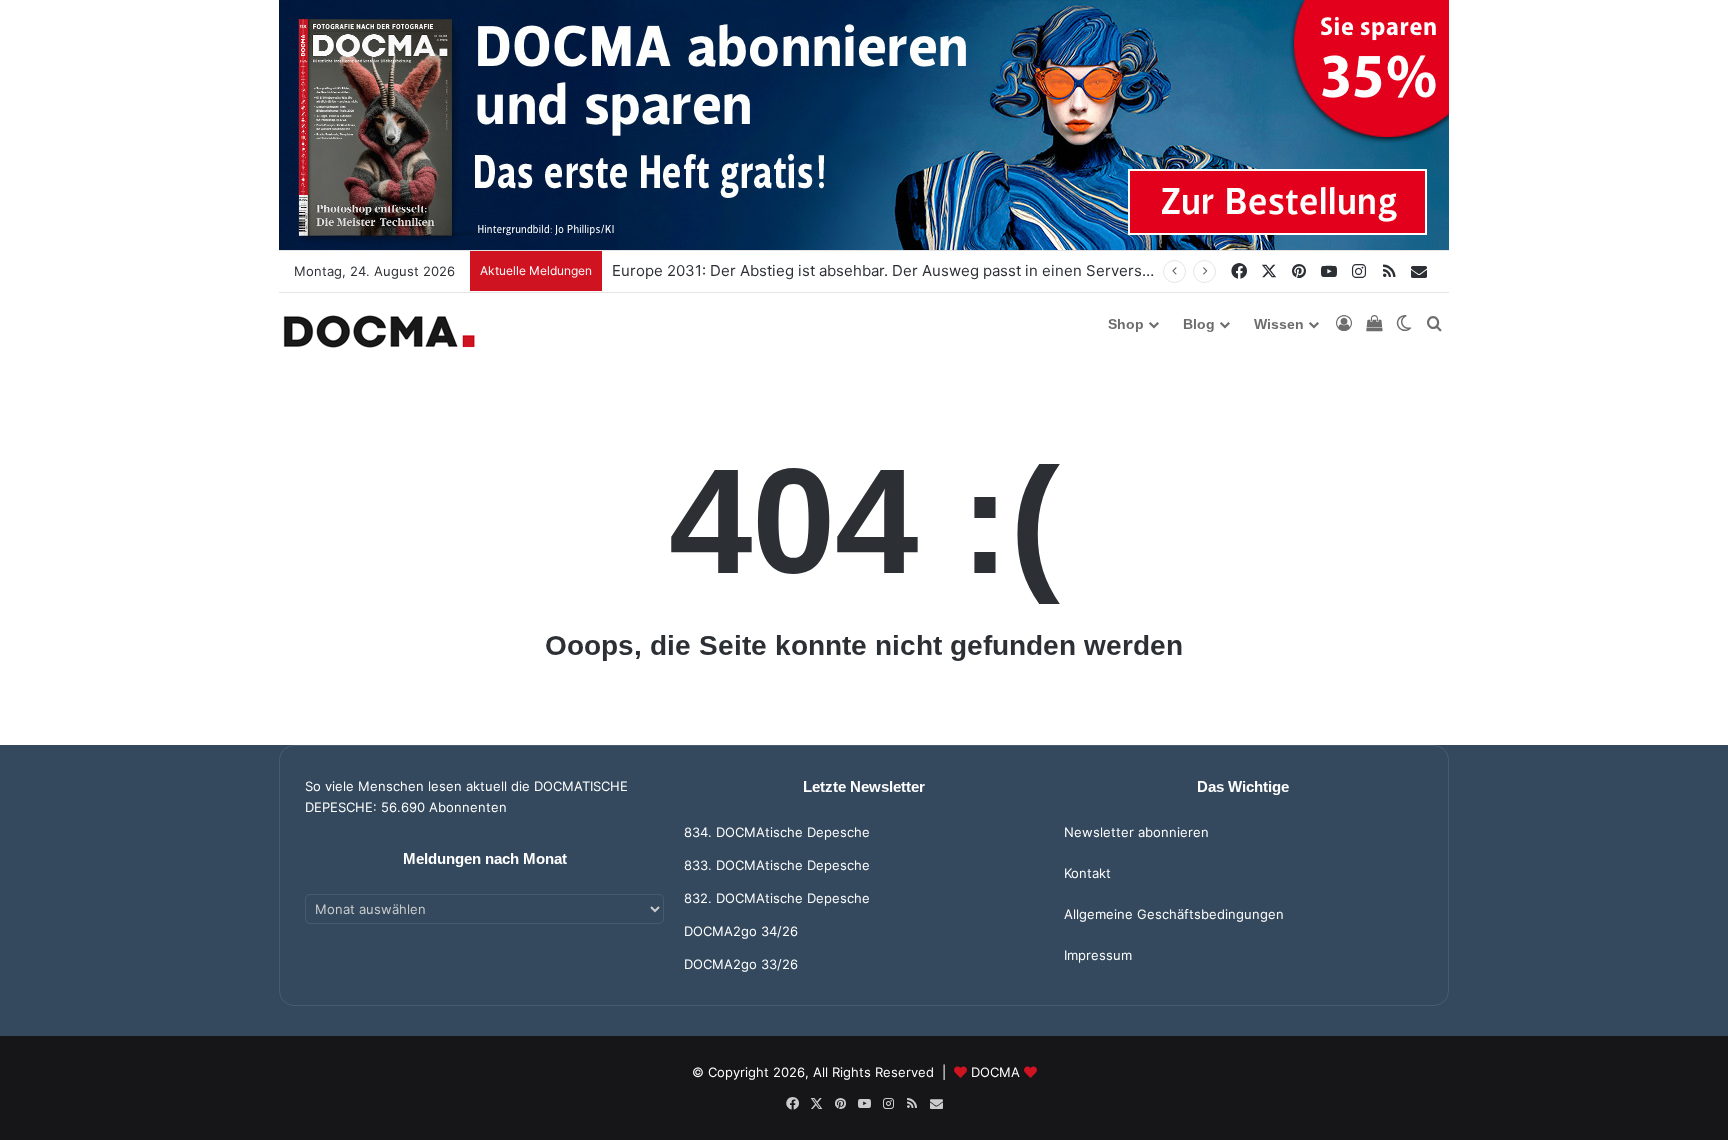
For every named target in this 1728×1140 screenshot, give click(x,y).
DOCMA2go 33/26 (741, 964)
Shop (1126, 324)
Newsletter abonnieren (1136, 832)
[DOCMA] (379, 331)
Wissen (1279, 324)
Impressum (1098, 955)
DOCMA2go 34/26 (741, 931)
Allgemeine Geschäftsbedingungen (1174, 914)
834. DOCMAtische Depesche (777, 832)
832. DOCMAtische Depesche (777, 898)
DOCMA (995, 1072)
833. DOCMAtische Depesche (777, 865)
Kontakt (1087, 873)
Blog (1199, 324)
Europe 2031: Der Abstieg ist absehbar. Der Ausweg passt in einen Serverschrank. (903, 270)
